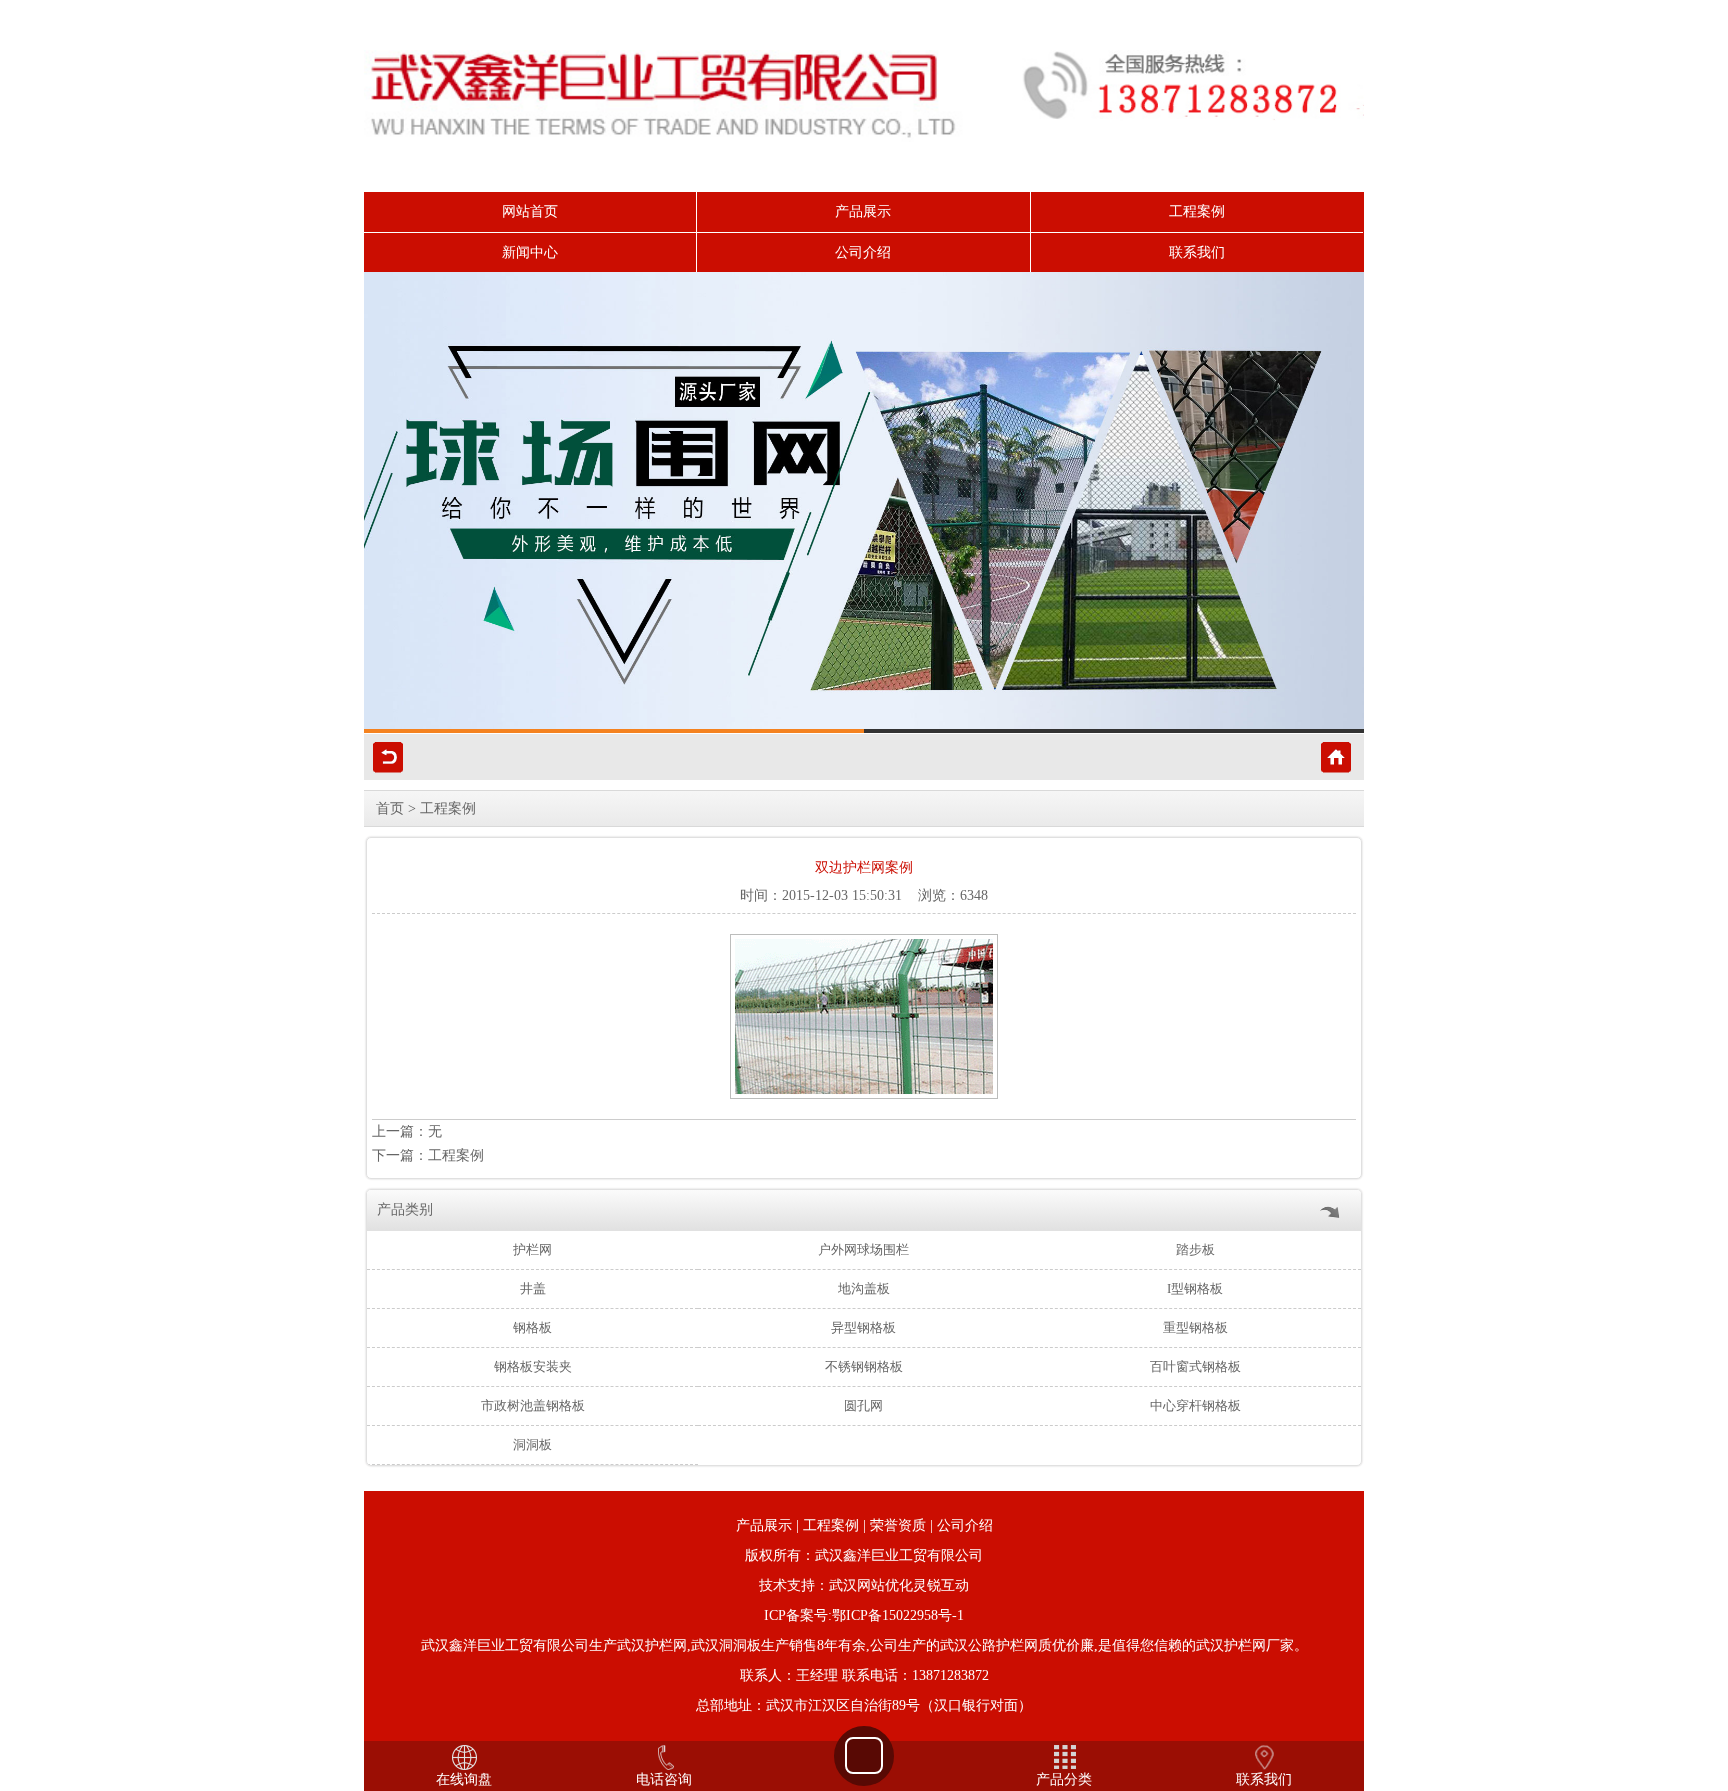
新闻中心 (530, 252)
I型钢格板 (1195, 1288)
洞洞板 (532, 1444)
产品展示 (863, 211)
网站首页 (530, 211)
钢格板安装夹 (533, 1366)
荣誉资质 (898, 1525)
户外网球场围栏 (863, 1249)
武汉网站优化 (871, 1585)
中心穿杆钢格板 (1195, 1405)
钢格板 (532, 1327)
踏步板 (1195, 1249)
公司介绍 (863, 252)
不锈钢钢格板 (864, 1366)
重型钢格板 (1195, 1327)
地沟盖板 (864, 1288)
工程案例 (1197, 211)
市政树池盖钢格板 (533, 1405)
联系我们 (1197, 252)
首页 (390, 808)
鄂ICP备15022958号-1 (898, 1615)
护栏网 (532, 1249)
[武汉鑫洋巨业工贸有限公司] (864, 502)
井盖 (533, 1288)
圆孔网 (863, 1405)
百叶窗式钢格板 (1195, 1366)
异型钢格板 (863, 1327)
